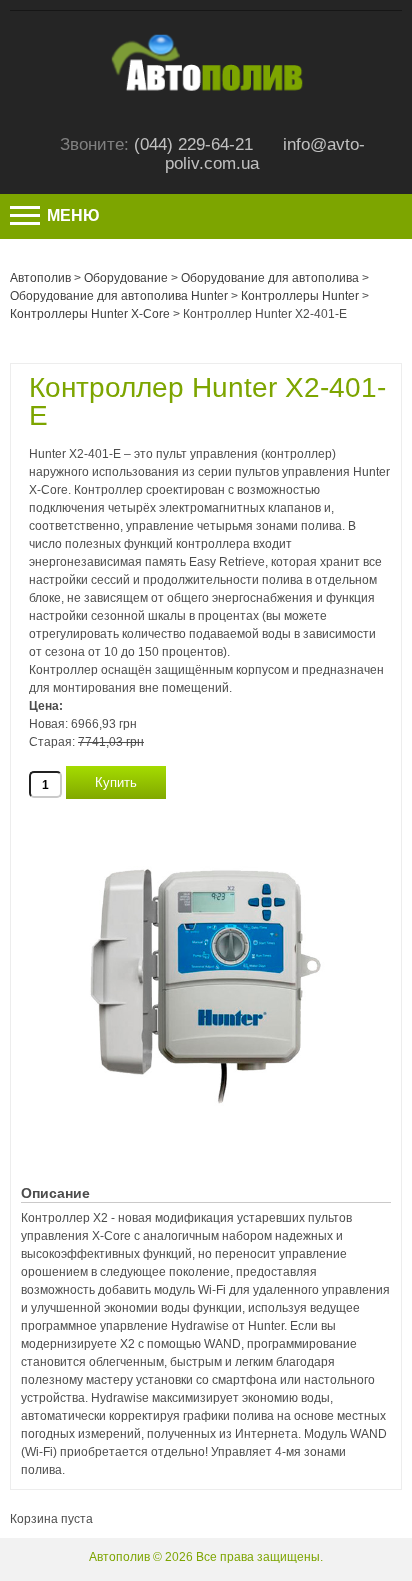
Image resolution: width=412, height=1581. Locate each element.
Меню (71, 215)
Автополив (40, 278)
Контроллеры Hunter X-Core (90, 314)
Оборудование (126, 278)
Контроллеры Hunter (300, 296)
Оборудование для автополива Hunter (119, 296)
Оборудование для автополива (270, 278)
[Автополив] (206, 41)
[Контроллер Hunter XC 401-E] (206, 808)
